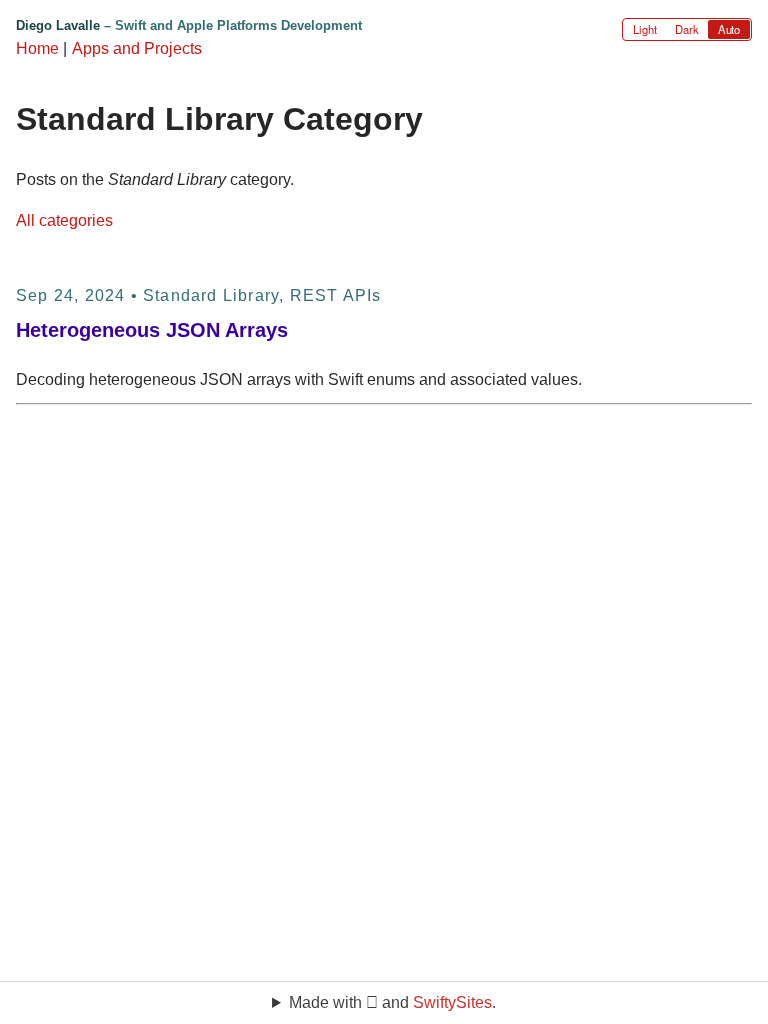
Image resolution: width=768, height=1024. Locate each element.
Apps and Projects (137, 48)
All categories (64, 220)
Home (37, 48)
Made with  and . (392, 1002)
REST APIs (336, 295)
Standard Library (211, 295)
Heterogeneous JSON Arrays (152, 330)
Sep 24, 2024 (70, 295)
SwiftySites (452, 1002)
